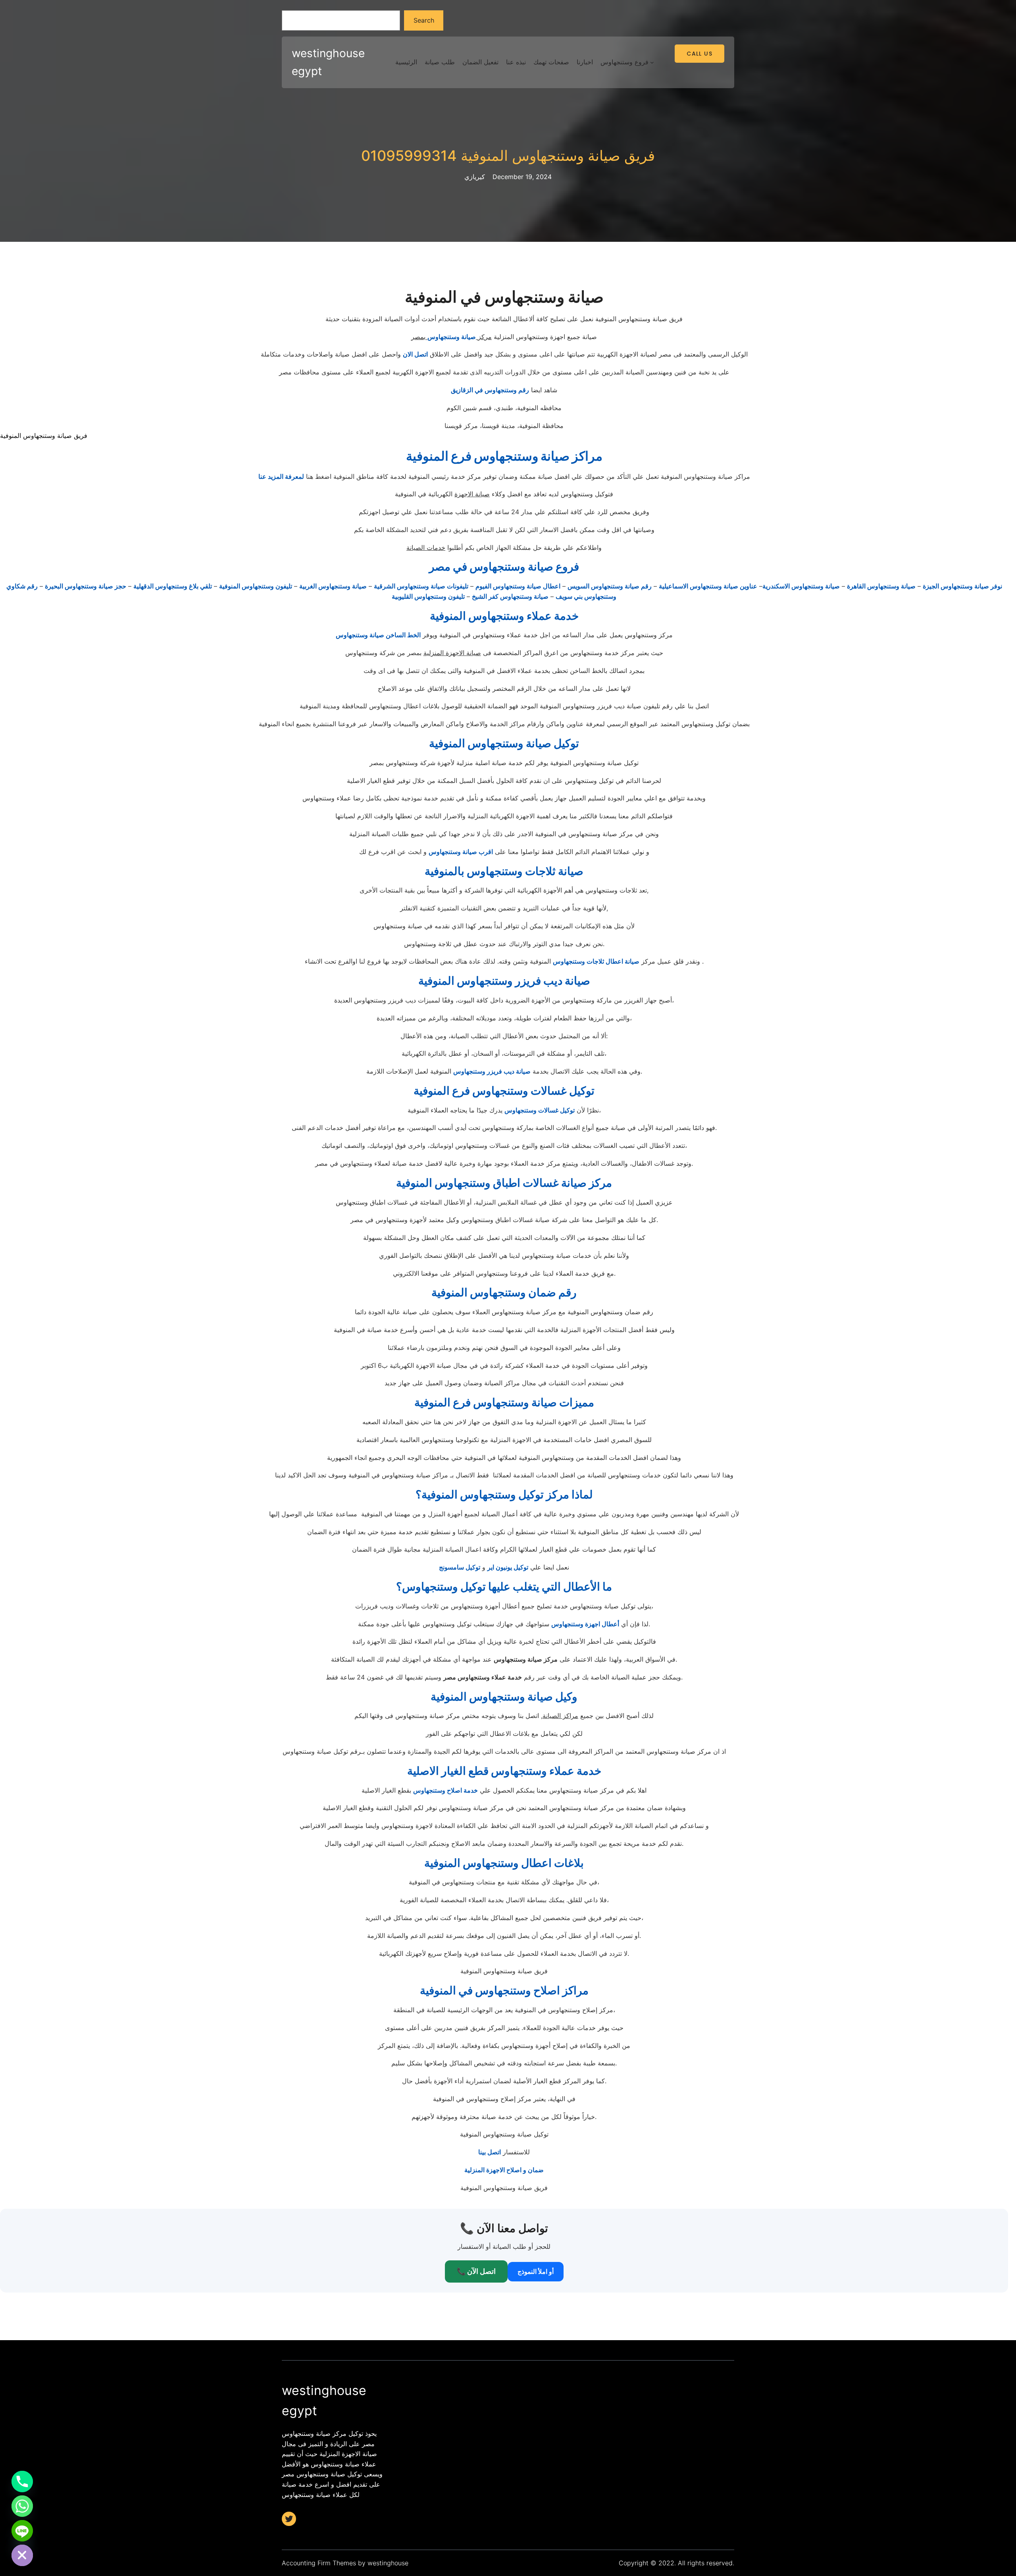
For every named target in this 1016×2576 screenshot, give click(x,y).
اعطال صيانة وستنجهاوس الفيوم (518, 586)
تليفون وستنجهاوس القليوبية (428, 596)
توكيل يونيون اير (508, 1567)
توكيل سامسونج (460, 1567)
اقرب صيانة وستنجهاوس (461, 852)
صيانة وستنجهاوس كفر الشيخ (510, 596)
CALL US (699, 54)
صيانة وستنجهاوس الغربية (333, 586)
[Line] (22, 2531)
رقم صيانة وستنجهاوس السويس (610, 586)
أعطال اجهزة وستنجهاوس (585, 1624)
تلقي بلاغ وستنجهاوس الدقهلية (173, 586)
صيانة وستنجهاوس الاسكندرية (801, 586)
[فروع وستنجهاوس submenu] (652, 62)
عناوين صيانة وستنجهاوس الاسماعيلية (708, 586)
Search (424, 20)
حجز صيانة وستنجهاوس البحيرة (86, 586)
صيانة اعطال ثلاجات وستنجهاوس (596, 961)
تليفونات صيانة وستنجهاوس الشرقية (421, 586)
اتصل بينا (490, 2152)
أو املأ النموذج (536, 2271)
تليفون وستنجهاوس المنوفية (256, 586)
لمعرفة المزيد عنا (281, 476)
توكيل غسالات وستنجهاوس (540, 1110)
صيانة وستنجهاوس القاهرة (881, 586)
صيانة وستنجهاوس (452, 337)
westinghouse (388, 2563)
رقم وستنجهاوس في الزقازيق (490, 390)
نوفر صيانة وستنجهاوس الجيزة (962, 586)
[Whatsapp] (22, 2506)
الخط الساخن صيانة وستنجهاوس (378, 635)
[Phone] (22, 2482)
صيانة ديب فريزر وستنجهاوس (492, 1071)
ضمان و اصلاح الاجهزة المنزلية (504, 2170)
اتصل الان (415, 354)
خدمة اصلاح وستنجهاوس (445, 1790)
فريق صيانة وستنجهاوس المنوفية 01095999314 (508, 156)
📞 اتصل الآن (476, 2271)
